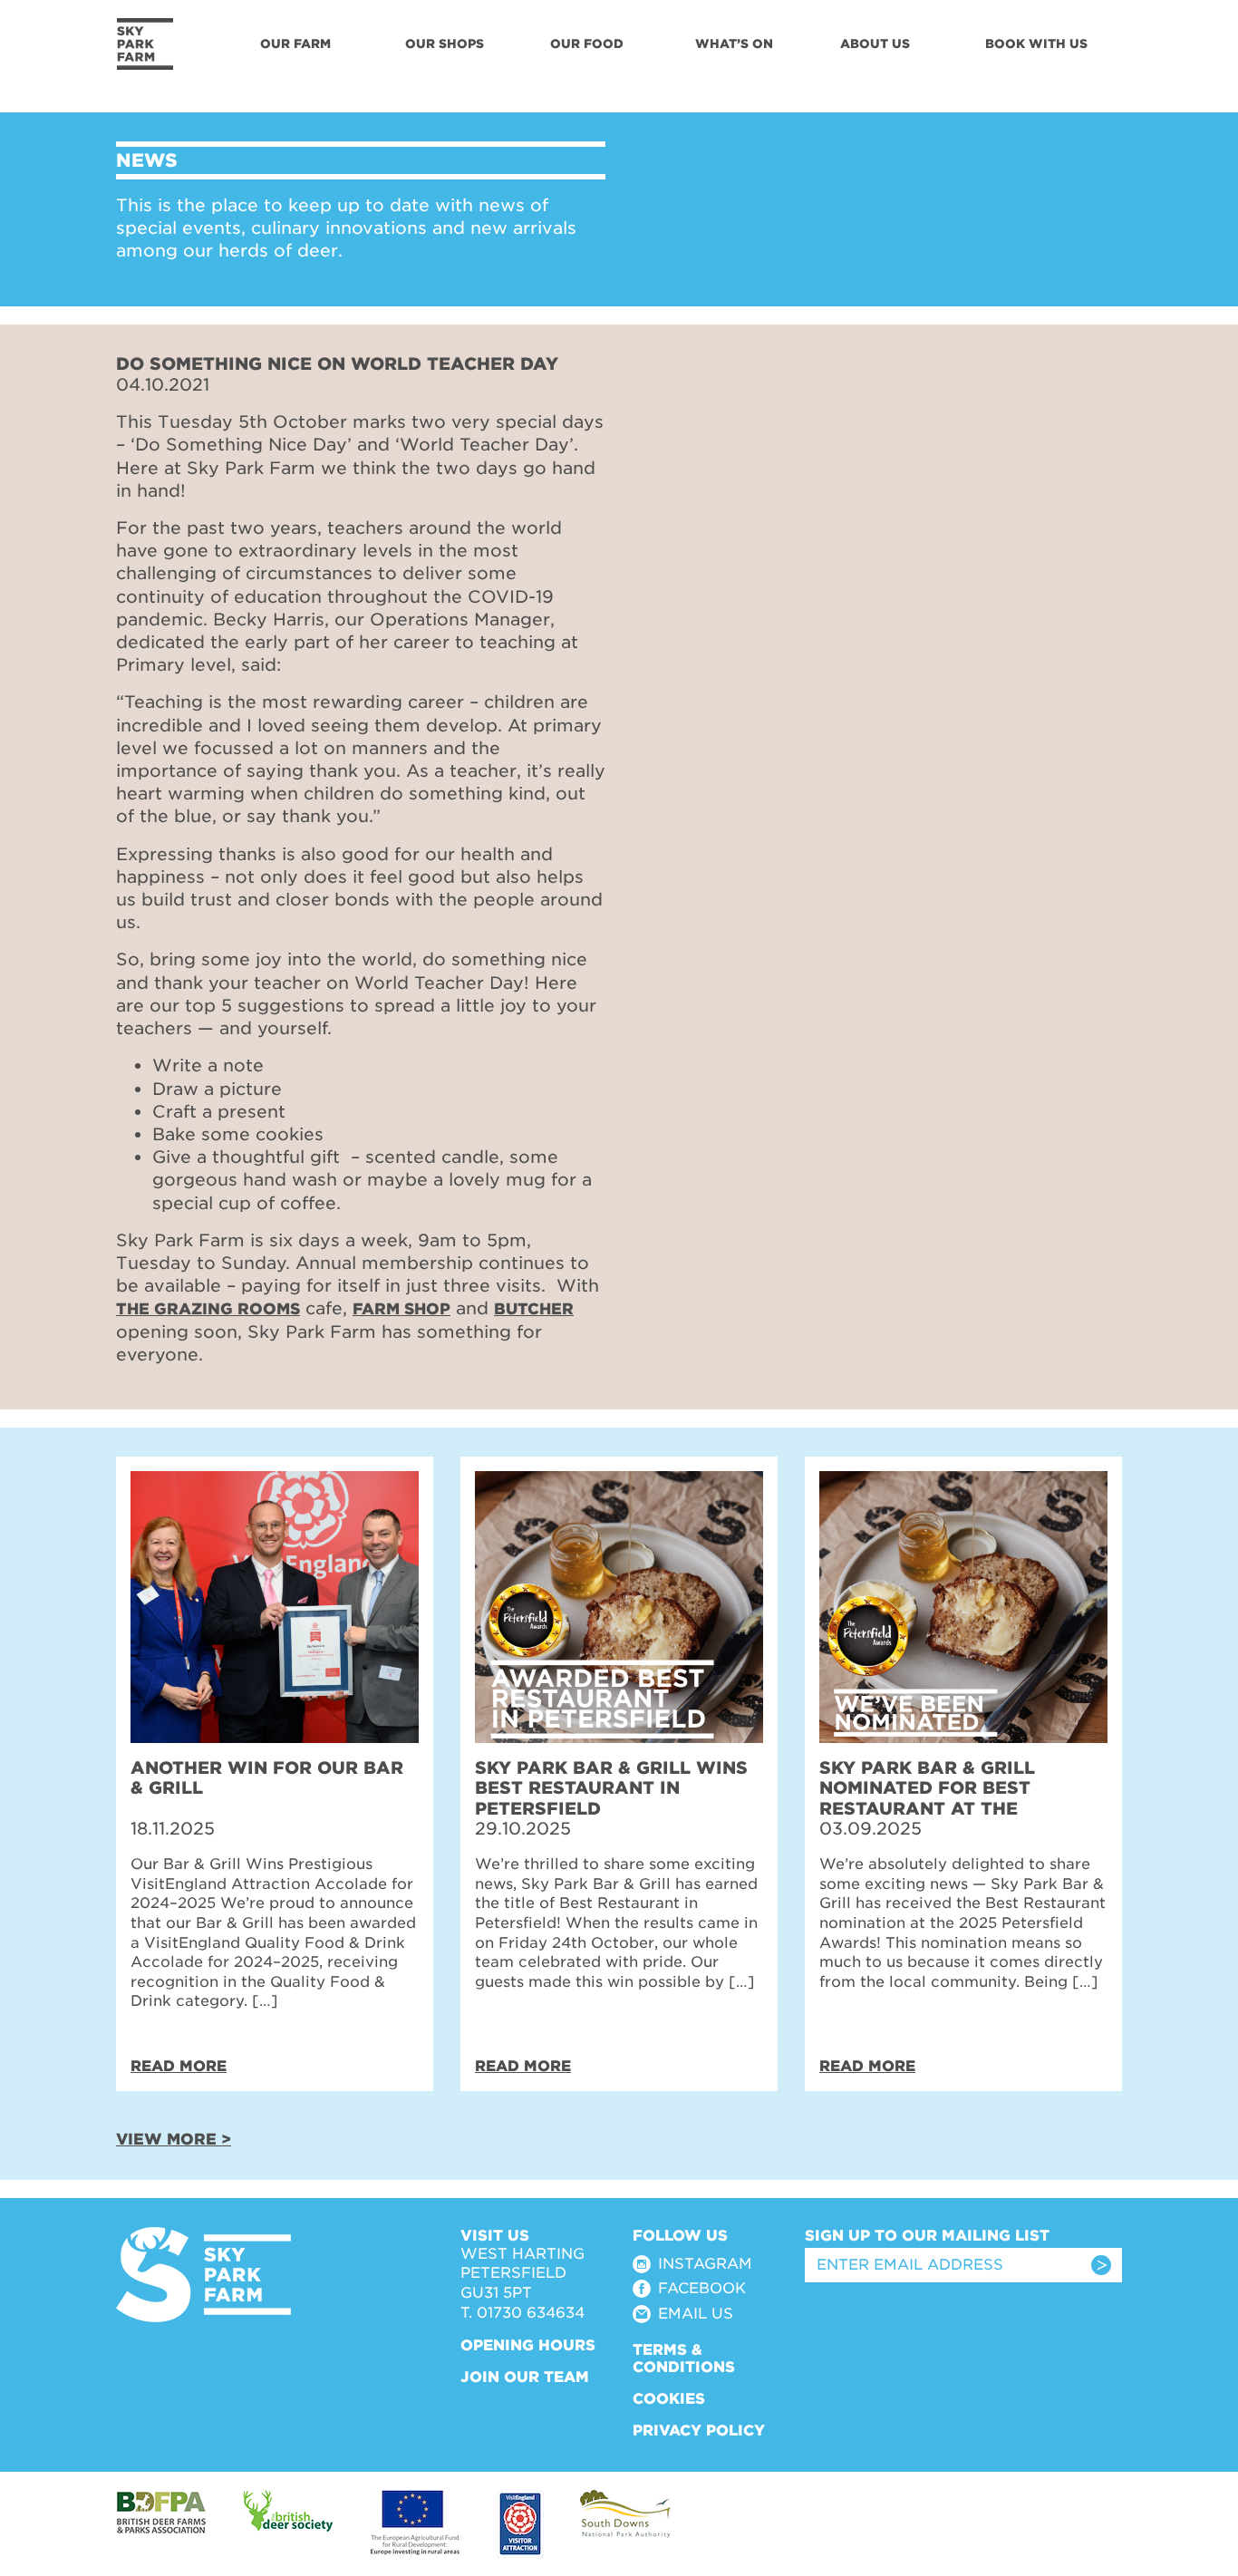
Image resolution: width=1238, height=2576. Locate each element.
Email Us (696, 2314)
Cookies (669, 2399)
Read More (179, 2066)
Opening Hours (528, 2345)
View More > (174, 2139)
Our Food (587, 44)
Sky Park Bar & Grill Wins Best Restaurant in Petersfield (611, 1788)
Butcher (534, 1309)
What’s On (734, 44)
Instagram (705, 2264)
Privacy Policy (699, 2431)
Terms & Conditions (684, 2358)
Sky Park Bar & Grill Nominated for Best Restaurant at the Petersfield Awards (927, 1798)
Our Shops (445, 44)
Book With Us (1036, 44)
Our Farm (295, 44)
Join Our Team (525, 2377)
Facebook (702, 2288)
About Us (875, 44)
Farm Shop (401, 1309)
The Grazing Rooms (208, 1309)
